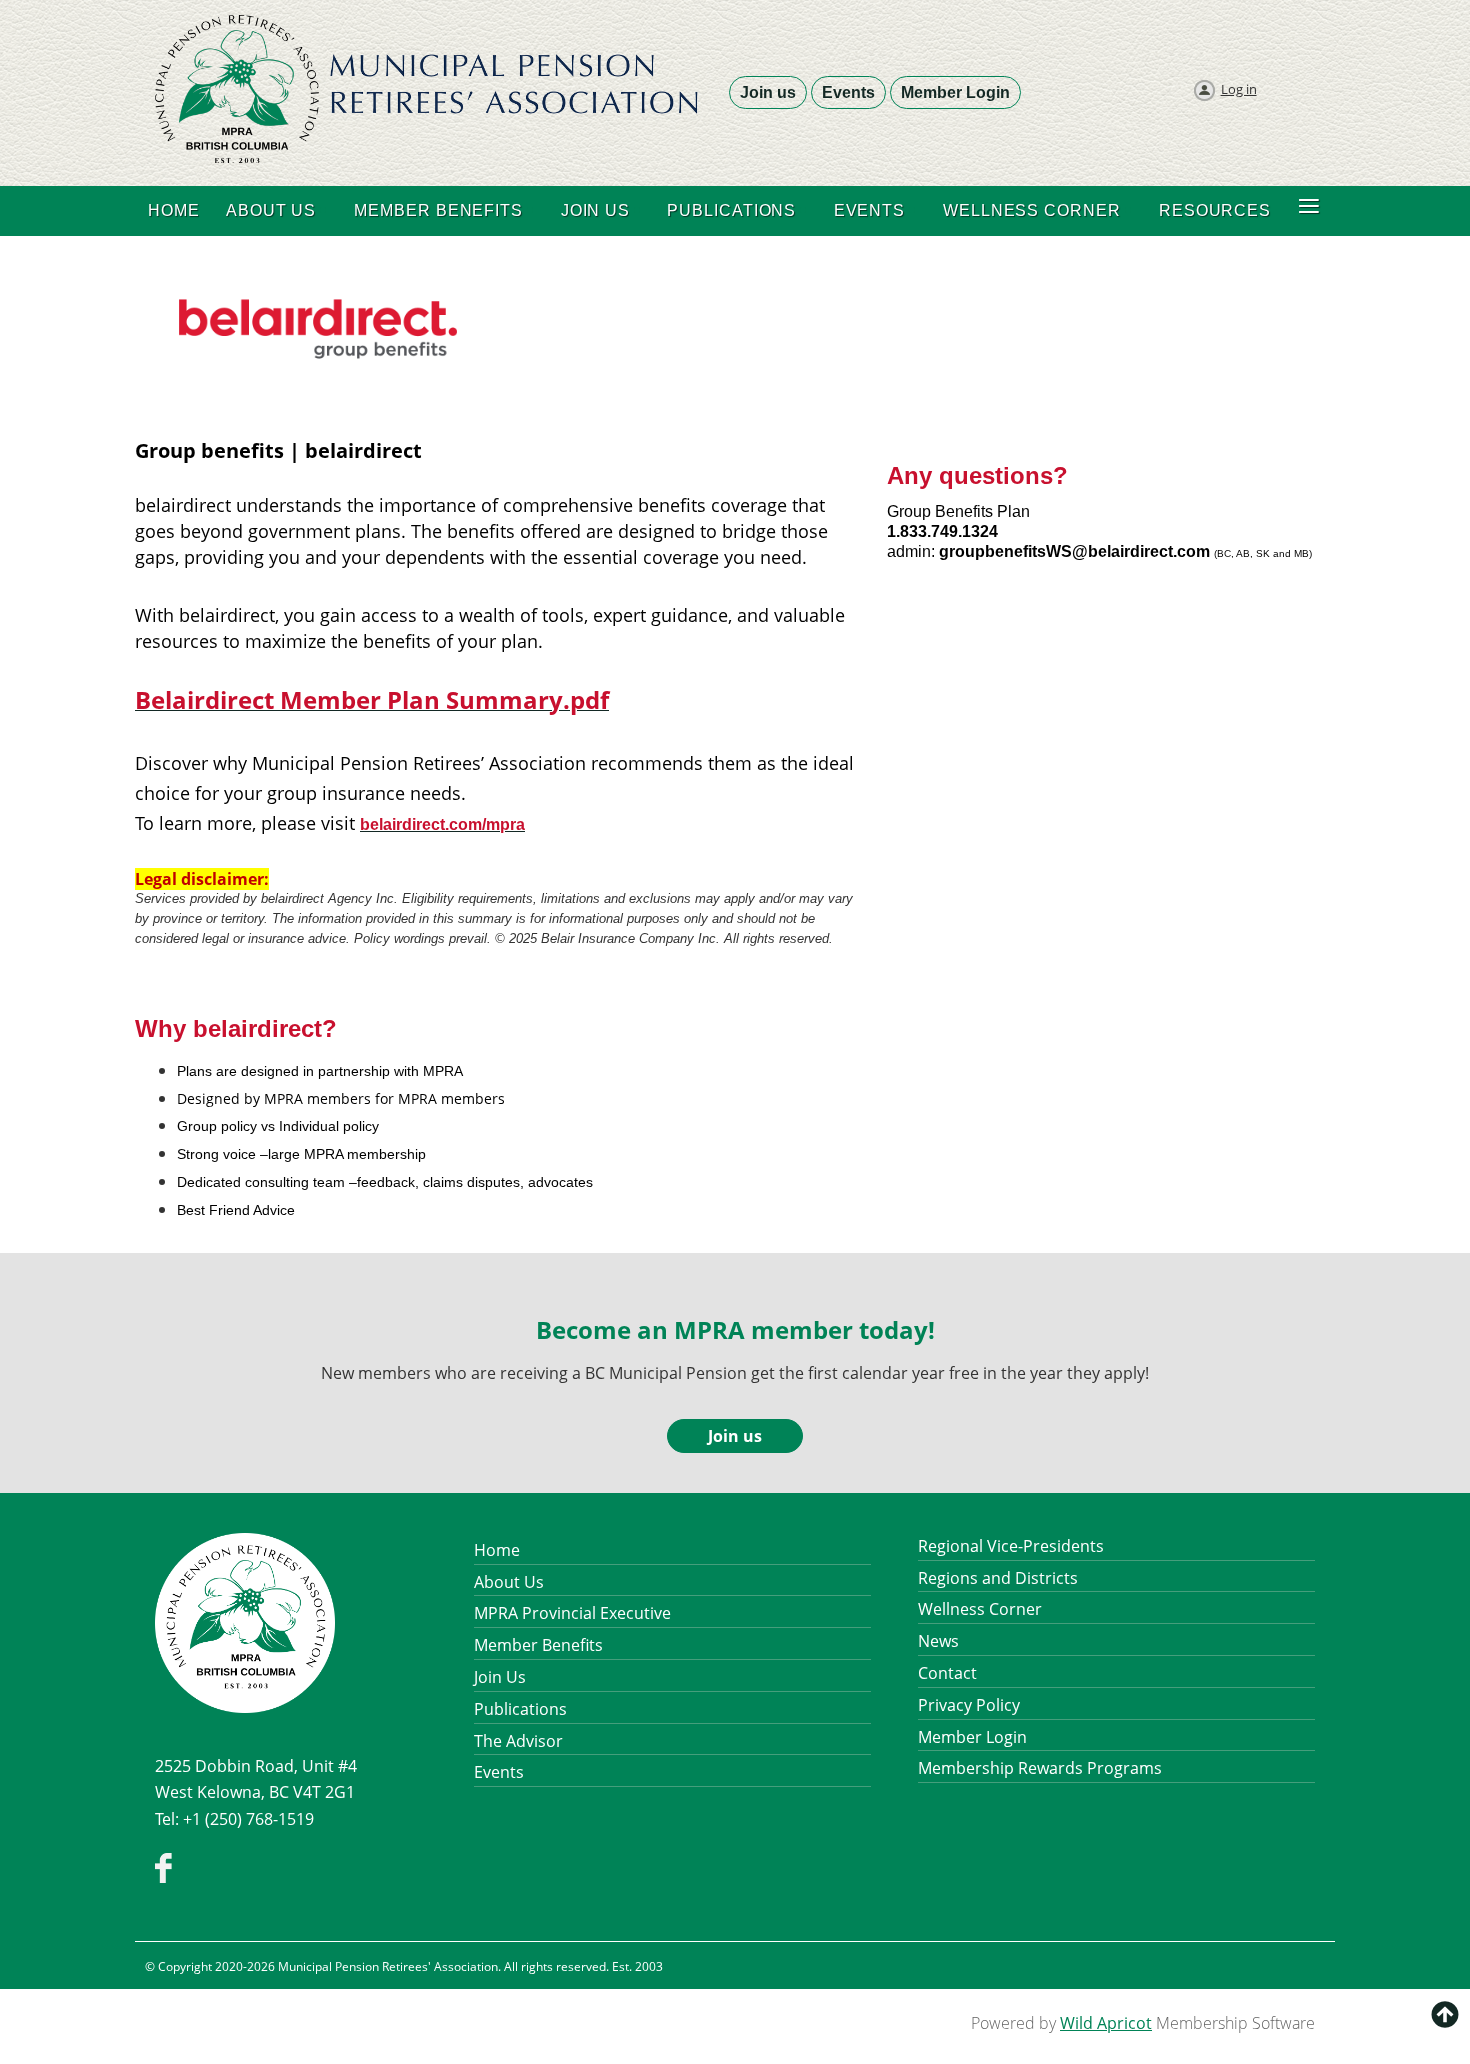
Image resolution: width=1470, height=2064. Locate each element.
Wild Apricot (1106, 2023)
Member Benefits (538, 1645)
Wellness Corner (980, 1609)
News (938, 1641)
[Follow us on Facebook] (163, 1877)
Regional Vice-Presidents (1011, 1546)
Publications (520, 1709)
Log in (1239, 89)
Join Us (500, 1677)
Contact (947, 1673)
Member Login (955, 92)
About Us (509, 1582)
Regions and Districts (998, 1578)
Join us (768, 92)
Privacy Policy (969, 1705)
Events (848, 92)
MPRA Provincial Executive (572, 1613)
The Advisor (518, 1741)
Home (497, 1550)
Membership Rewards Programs (1040, 1768)
